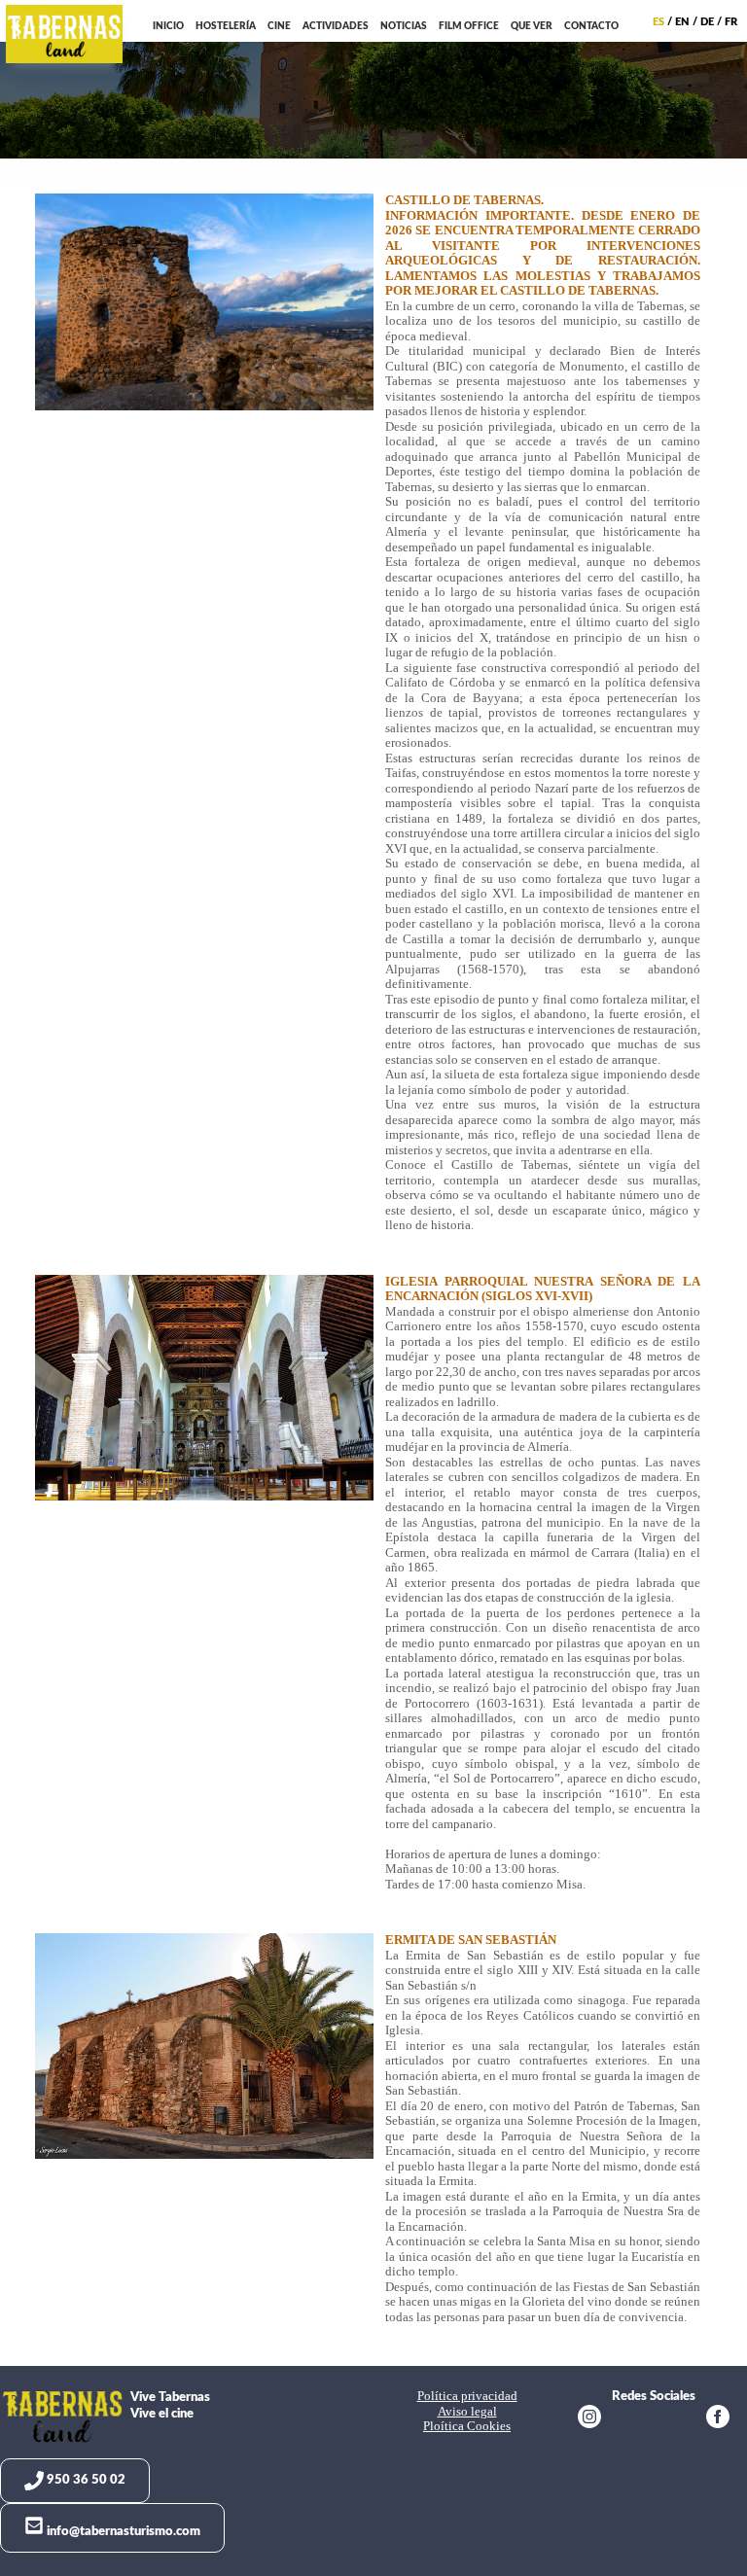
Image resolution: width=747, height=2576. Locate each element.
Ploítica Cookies (467, 2426)
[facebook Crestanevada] (718, 2419)
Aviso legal (467, 2412)
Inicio (168, 26)
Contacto (591, 26)
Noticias (404, 26)
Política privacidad (467, 2396)
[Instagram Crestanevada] (589, 2419)
